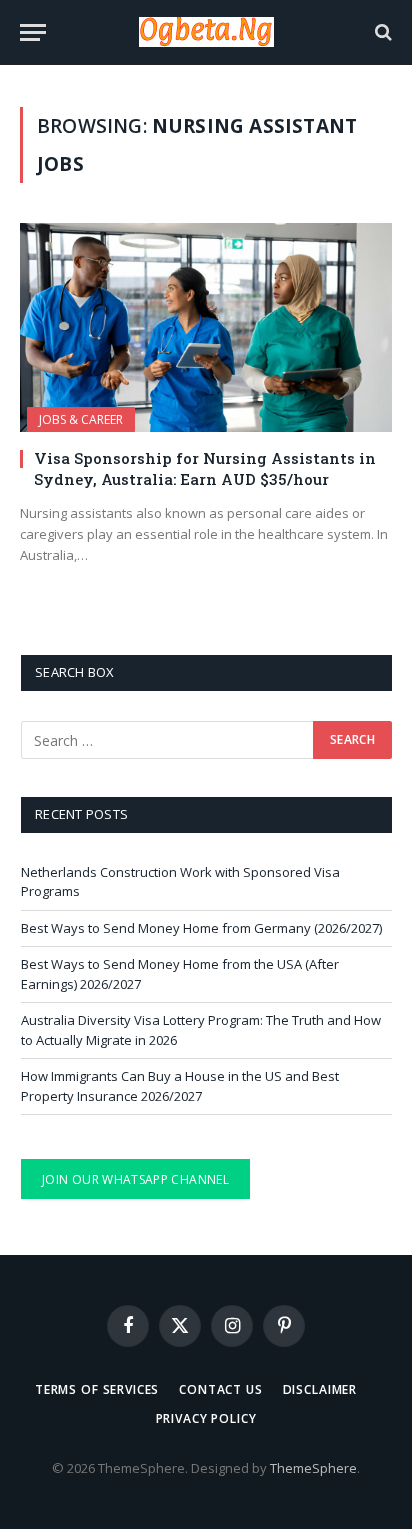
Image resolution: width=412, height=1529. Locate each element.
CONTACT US (220, 1389)
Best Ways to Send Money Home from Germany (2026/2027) (201, 928)
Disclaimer (320, 1389)
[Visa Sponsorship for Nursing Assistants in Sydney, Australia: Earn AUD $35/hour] (206, 327)
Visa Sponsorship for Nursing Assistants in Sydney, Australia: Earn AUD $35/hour (205, 468)
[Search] (381, 32)
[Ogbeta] (206, 32)
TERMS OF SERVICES (97, 1389)
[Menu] (33, 32)
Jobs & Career (81, 419)
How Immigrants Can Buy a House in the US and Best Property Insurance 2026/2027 (180, 1086)
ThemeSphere (313, 1468)
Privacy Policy (206, 1418)
